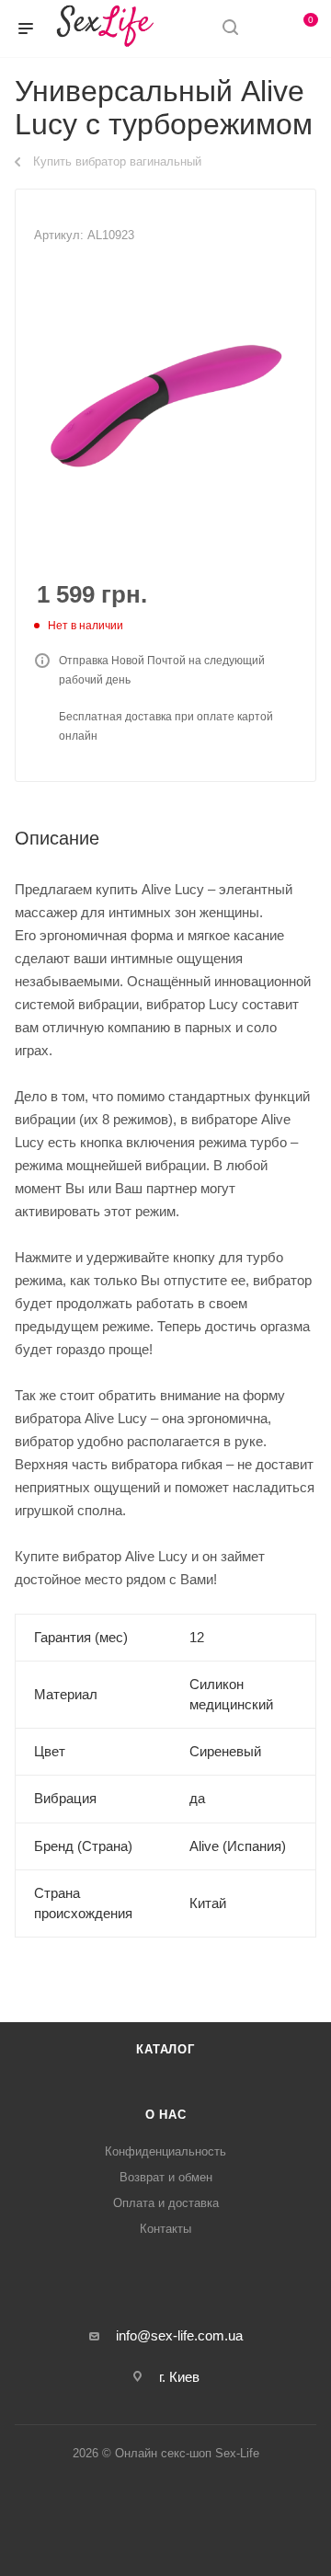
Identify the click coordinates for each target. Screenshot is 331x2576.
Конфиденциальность (165, 2151)
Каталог (165, 2049)
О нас (166, 2115)
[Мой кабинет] (265, 29)
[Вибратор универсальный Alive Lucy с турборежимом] (165, 406)
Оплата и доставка (166, 2203)
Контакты (165, 2229)
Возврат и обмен (166, 2177)
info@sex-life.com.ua (179, 2335)
